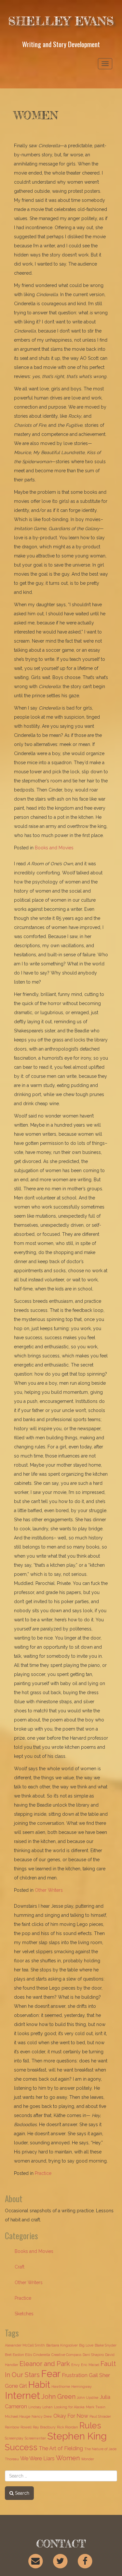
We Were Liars (37, 2458)
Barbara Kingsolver (62, 2345)
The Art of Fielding (61, 2448)
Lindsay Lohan (41, 2407)
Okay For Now (71, 2416)
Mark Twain (96, 2407)
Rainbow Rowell (18, 2427)
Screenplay (14, 2438)
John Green (58, 2397)
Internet (22, 2395)
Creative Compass (66, 2355)
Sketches (24, 2314)
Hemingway (81, 2386)
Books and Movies (54, 848)
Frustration (75, 2375)
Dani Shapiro (93, 2355)
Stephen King (77, 2436)
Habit (39, 2385)
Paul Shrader (100, 2416)
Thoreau (12, 2459)
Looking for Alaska (69, 2407)
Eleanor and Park (45, 2364)
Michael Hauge (18, 2416)
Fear (51, 2374)
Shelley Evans (61, 21)
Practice (43, 2173)
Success (21, 2447)
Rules (90, 2426)
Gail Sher (99, 2375)
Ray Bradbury (44, 2427)
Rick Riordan (68, 2427)
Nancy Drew (42, 2416)
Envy (75, 2365)
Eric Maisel (90, 2365)
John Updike (88, 2398)
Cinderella (42, 2355)
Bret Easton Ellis (18, 2355)
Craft (20, 2267)
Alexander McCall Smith (25, 2345)
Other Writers (49, 1890)
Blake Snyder (106, 2345)
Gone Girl (16, 2386)
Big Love (86, 2345)
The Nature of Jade (100, 2449)
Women (68, 2458)
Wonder (88, 2459)
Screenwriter (35, 2438)
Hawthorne (61, 2386)
